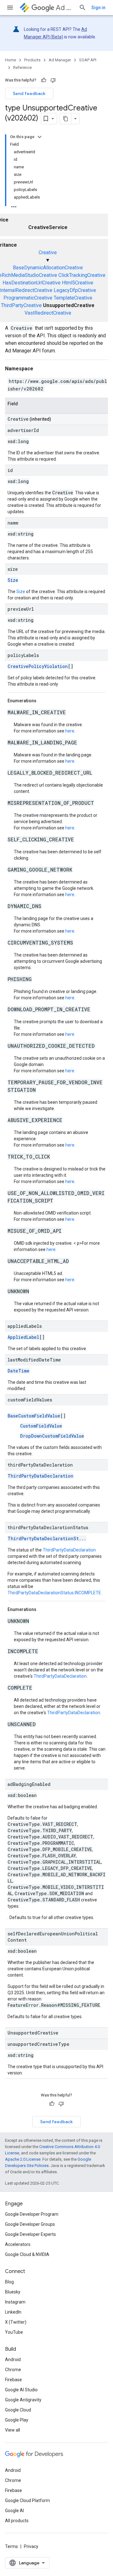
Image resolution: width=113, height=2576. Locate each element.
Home (11, 60)
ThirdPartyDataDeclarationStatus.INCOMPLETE (54, 1593)
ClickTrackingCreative (82, 275)
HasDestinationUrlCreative (32, 283)
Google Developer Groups (30, 2224)
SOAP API (88, 60)
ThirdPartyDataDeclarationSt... (47, 1538)
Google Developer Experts (30, 2234)
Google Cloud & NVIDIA (27, 2254)
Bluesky (13, 2292)
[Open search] (83, 8)
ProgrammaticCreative (28, 298)
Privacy (31, 2546)
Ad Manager (65, 8)
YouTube (14, 2332)
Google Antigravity (23, 2400)
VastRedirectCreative (48, 313)
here (70, 731)
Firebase (13, 2380)
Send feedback (29, 93)
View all (13, 2430)
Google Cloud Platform (27, 2500)
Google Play (17, 2420)
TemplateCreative (73, 298)
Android (13, 2360)
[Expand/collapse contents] (40, 137)
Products (32, 60)
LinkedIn (13, 2312)
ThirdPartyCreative (21, 305)
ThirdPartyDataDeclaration (40, 1476)
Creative (48, 253)
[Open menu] (10, 8)
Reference (22, 67)
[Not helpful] (53, 80)
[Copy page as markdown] (66, 119)
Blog (9, 2282)
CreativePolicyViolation (38, 666)
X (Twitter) (16, 2322)
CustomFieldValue (41, 1426)
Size (13, 580)
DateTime (19, 1371)
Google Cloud (18, 2410)
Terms (11, 2546)
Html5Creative (78, 283)
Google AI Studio (21, 2390)
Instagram (15, 2302)
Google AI (14, 2511)
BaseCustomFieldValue (34, 1416)
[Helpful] (44, 80)
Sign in (98, 8)
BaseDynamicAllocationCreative (48, 268)
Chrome (13, 2370)
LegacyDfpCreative (75, 290)
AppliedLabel (23, 1337)
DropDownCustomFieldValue (52, 1436)
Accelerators (18, 2244)
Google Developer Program (32, 2214)
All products (17, 2521)
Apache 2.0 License (23, 2159)
